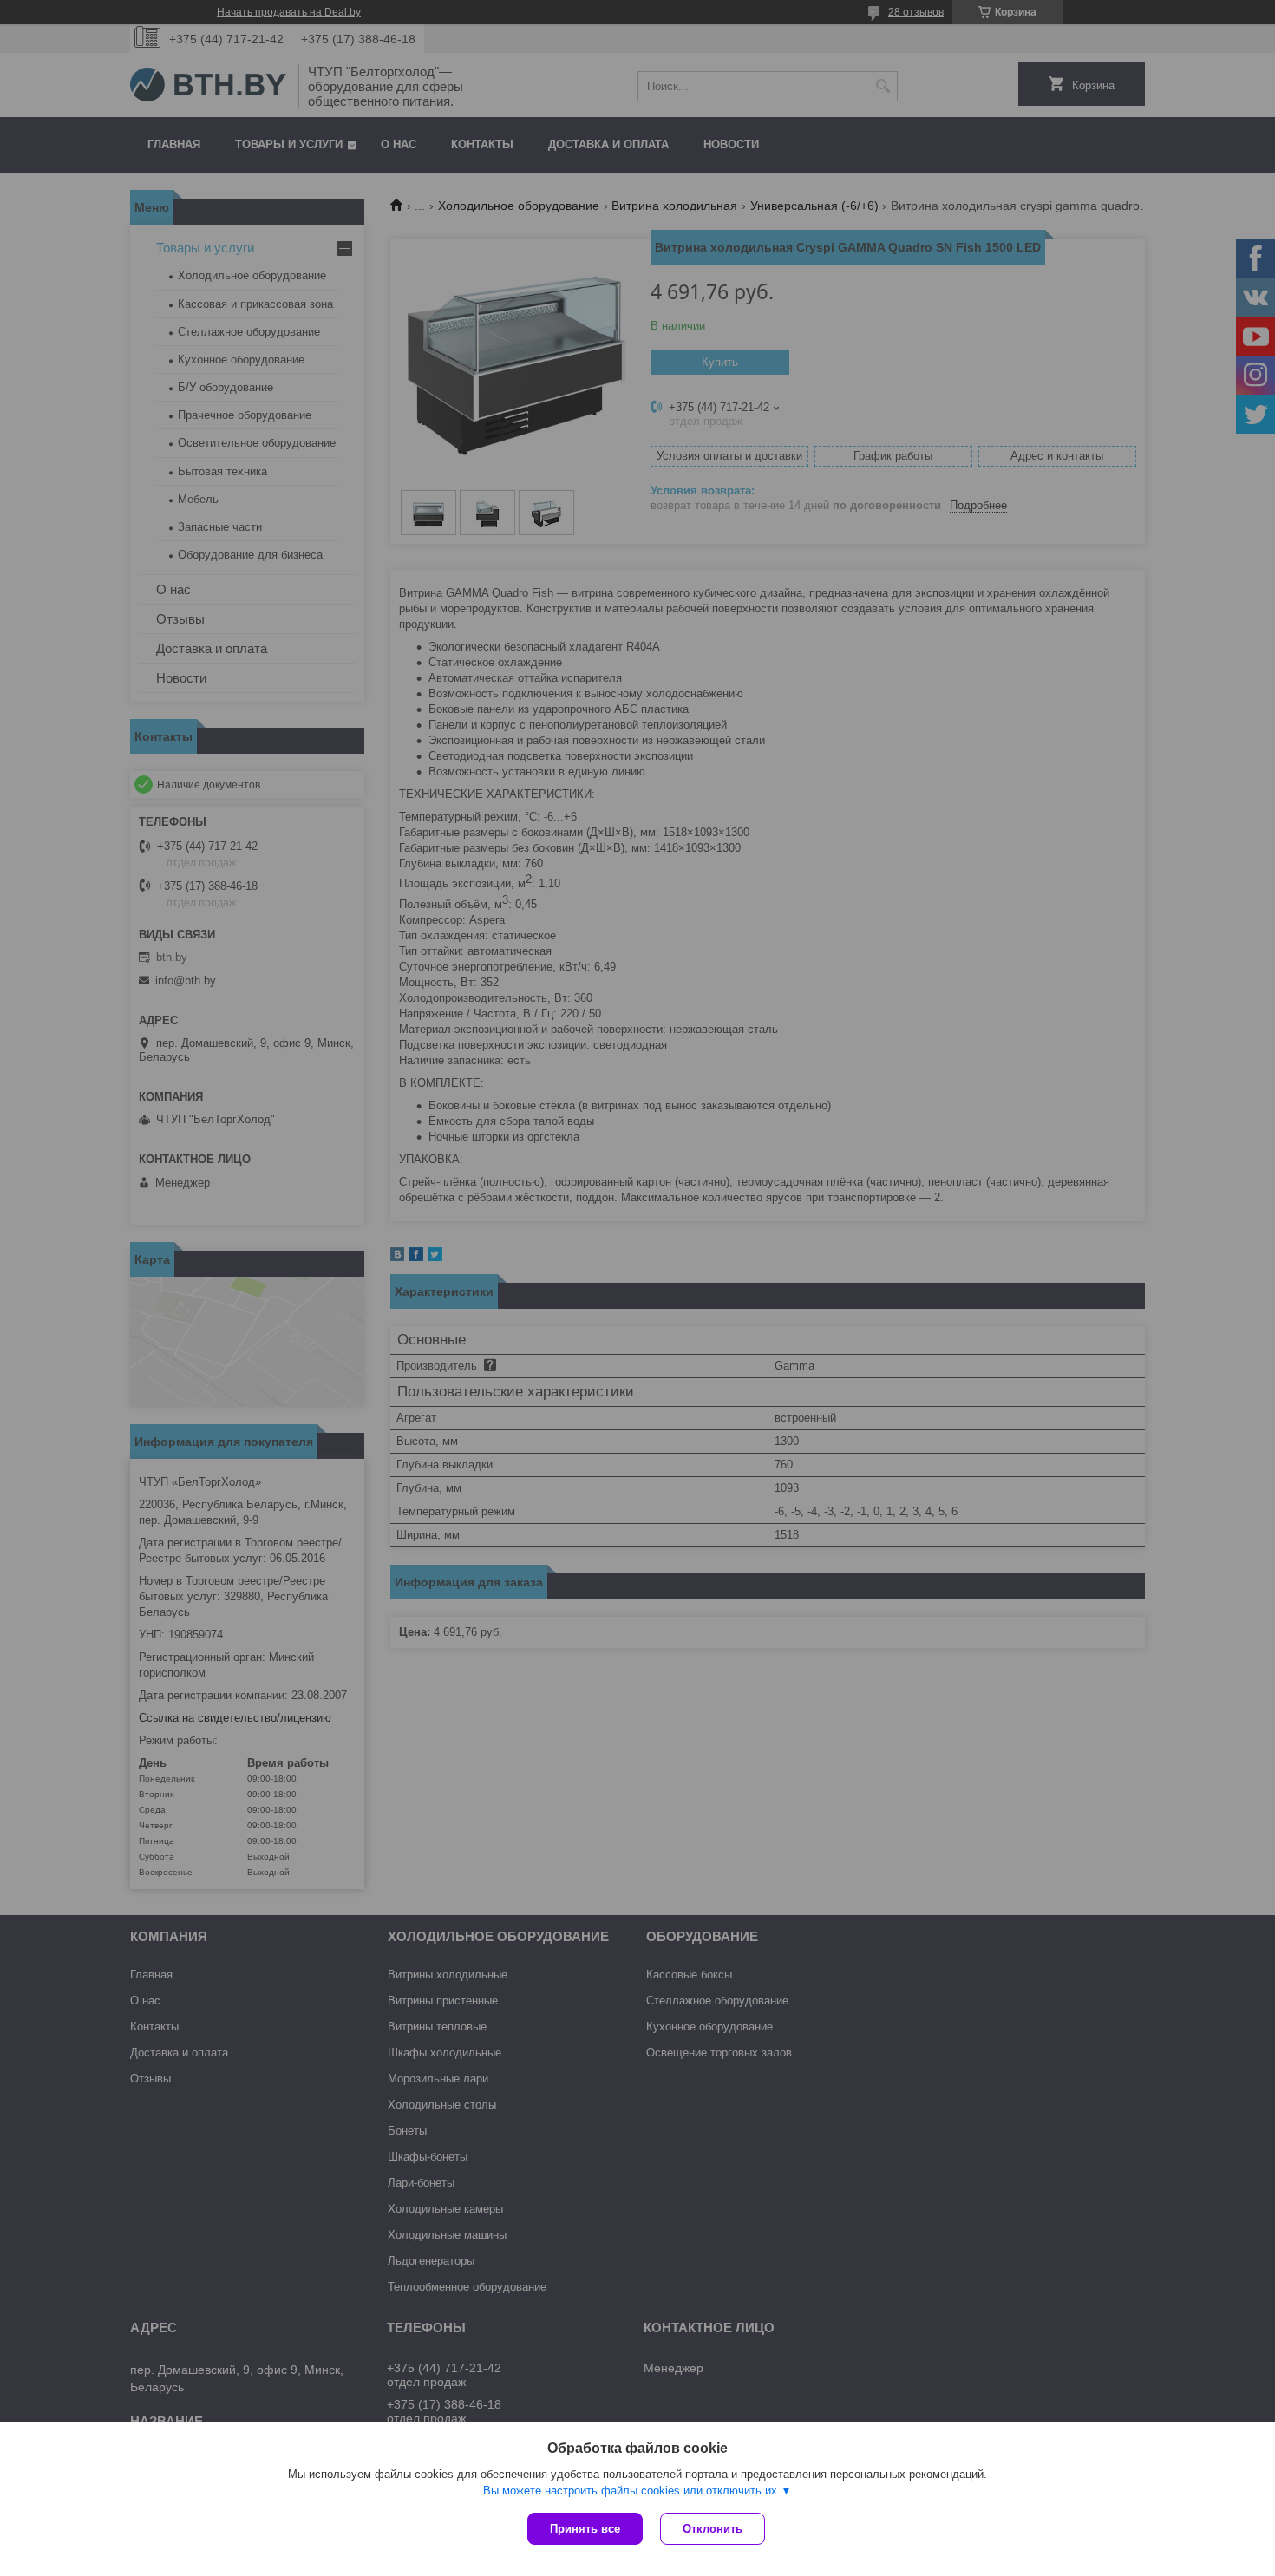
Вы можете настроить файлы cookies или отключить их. (632, 2491)
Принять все (585, 2529)
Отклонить (713, 2529)
